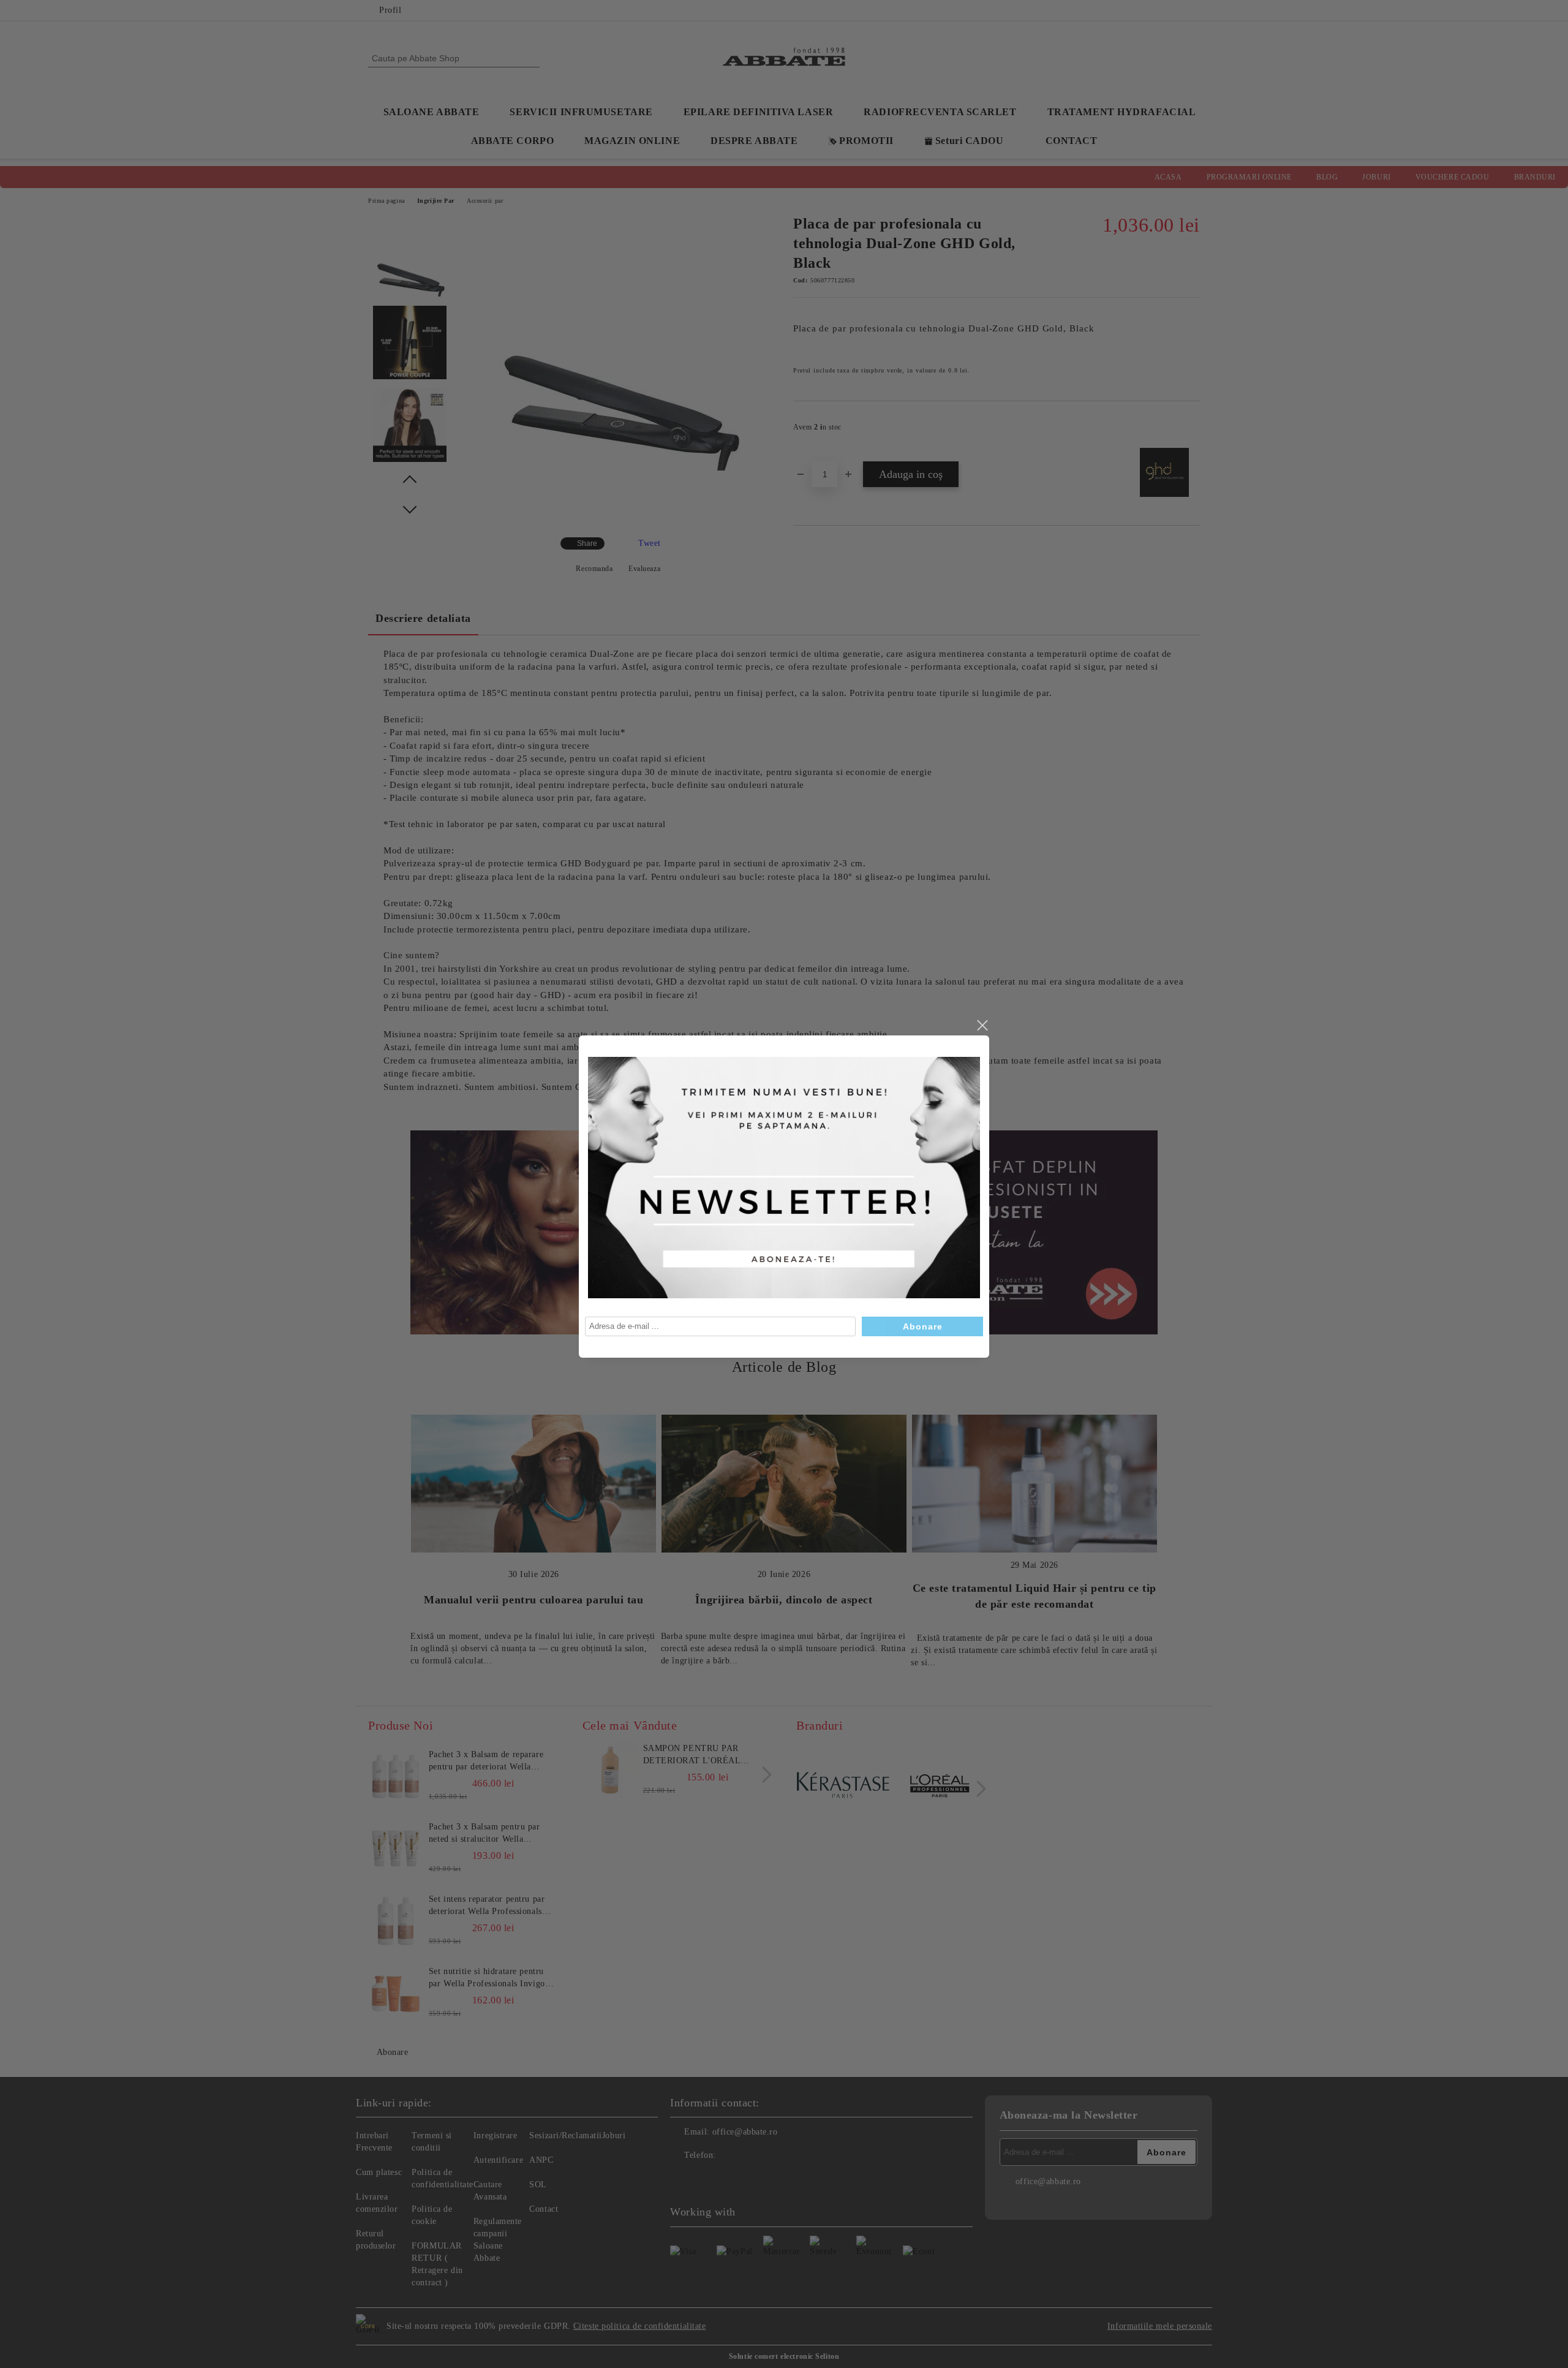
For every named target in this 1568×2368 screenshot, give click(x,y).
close (982, 1026)
